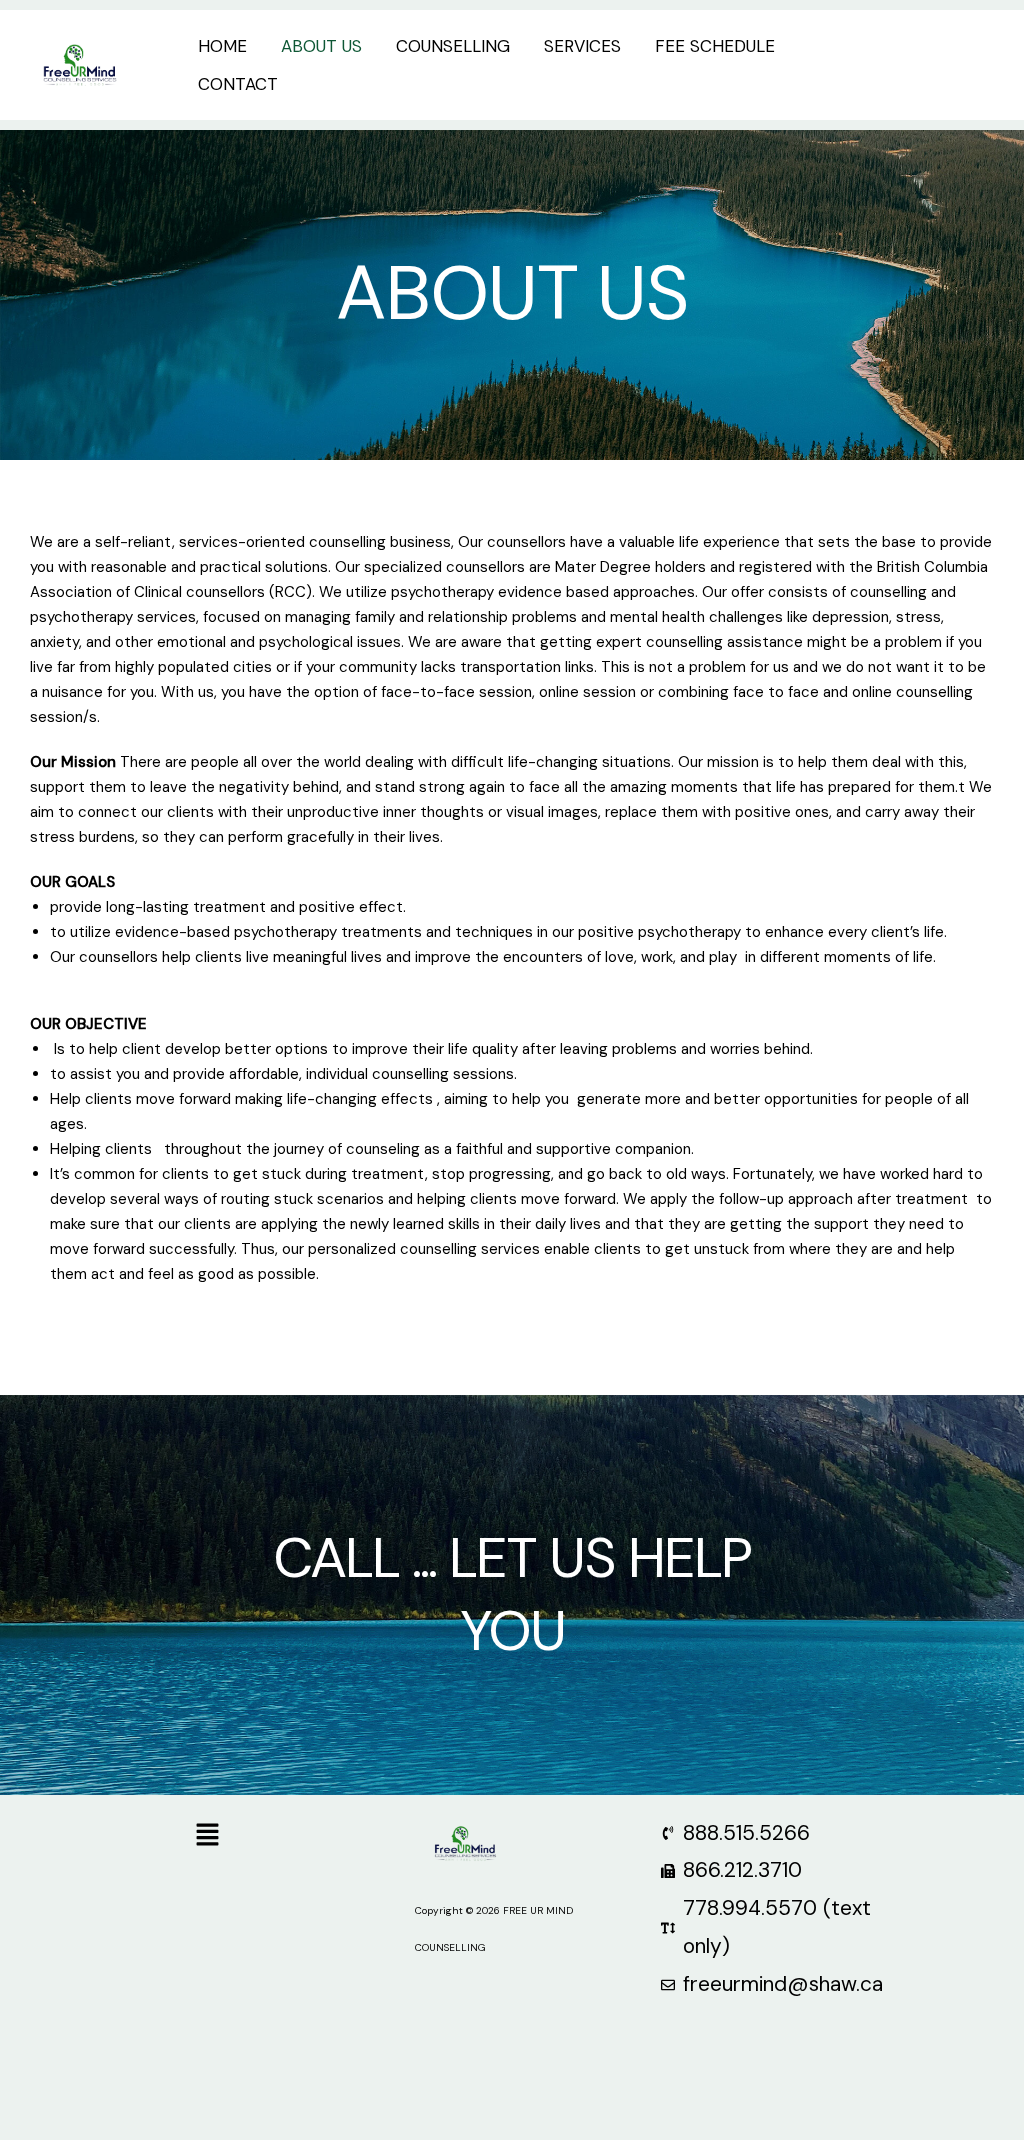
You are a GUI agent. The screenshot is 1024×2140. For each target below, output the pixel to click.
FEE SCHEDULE (715, 46)
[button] (937, 65)
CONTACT (238, 84)
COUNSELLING (453, 46)
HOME (222, 46)
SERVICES (582, 46)
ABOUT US (321, 46)
